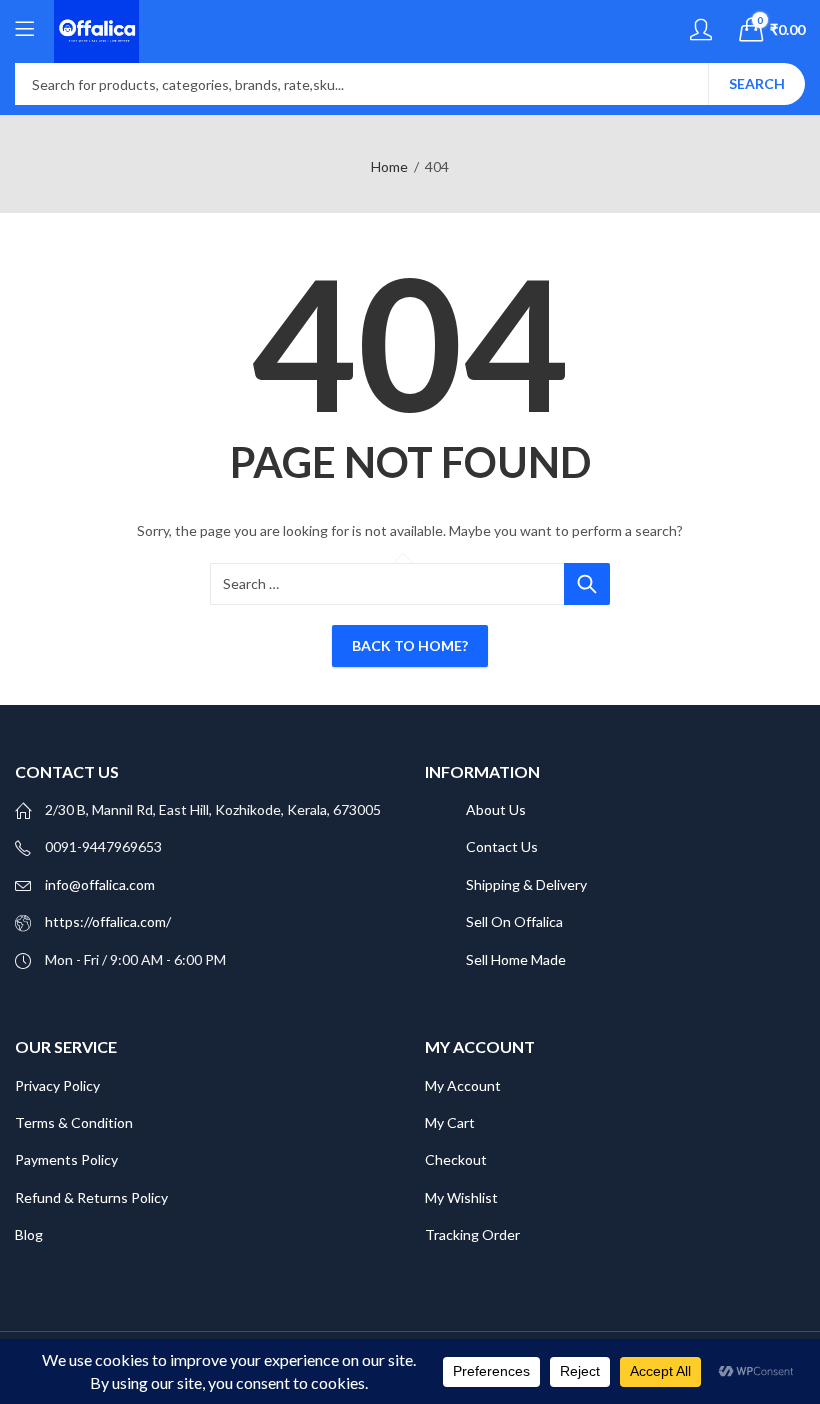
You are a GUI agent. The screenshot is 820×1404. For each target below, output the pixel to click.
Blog (30, 1234)
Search (757, 83)
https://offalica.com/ (108, 921)
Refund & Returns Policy (91, 1197)
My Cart (450, 1122)
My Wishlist (461, 1197)
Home (389, 166)
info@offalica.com (100, 884)
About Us (496, 809)
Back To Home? (410, 645)
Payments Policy (66, 1159)
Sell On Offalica (514, 921)
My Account (463, 1085)
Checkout (456, 1159)
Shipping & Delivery (526, 884)
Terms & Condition (74, 1122)
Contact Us (502, 846)
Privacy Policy (57, 1085)
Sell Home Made (516, 959)
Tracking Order (472, 1234)
